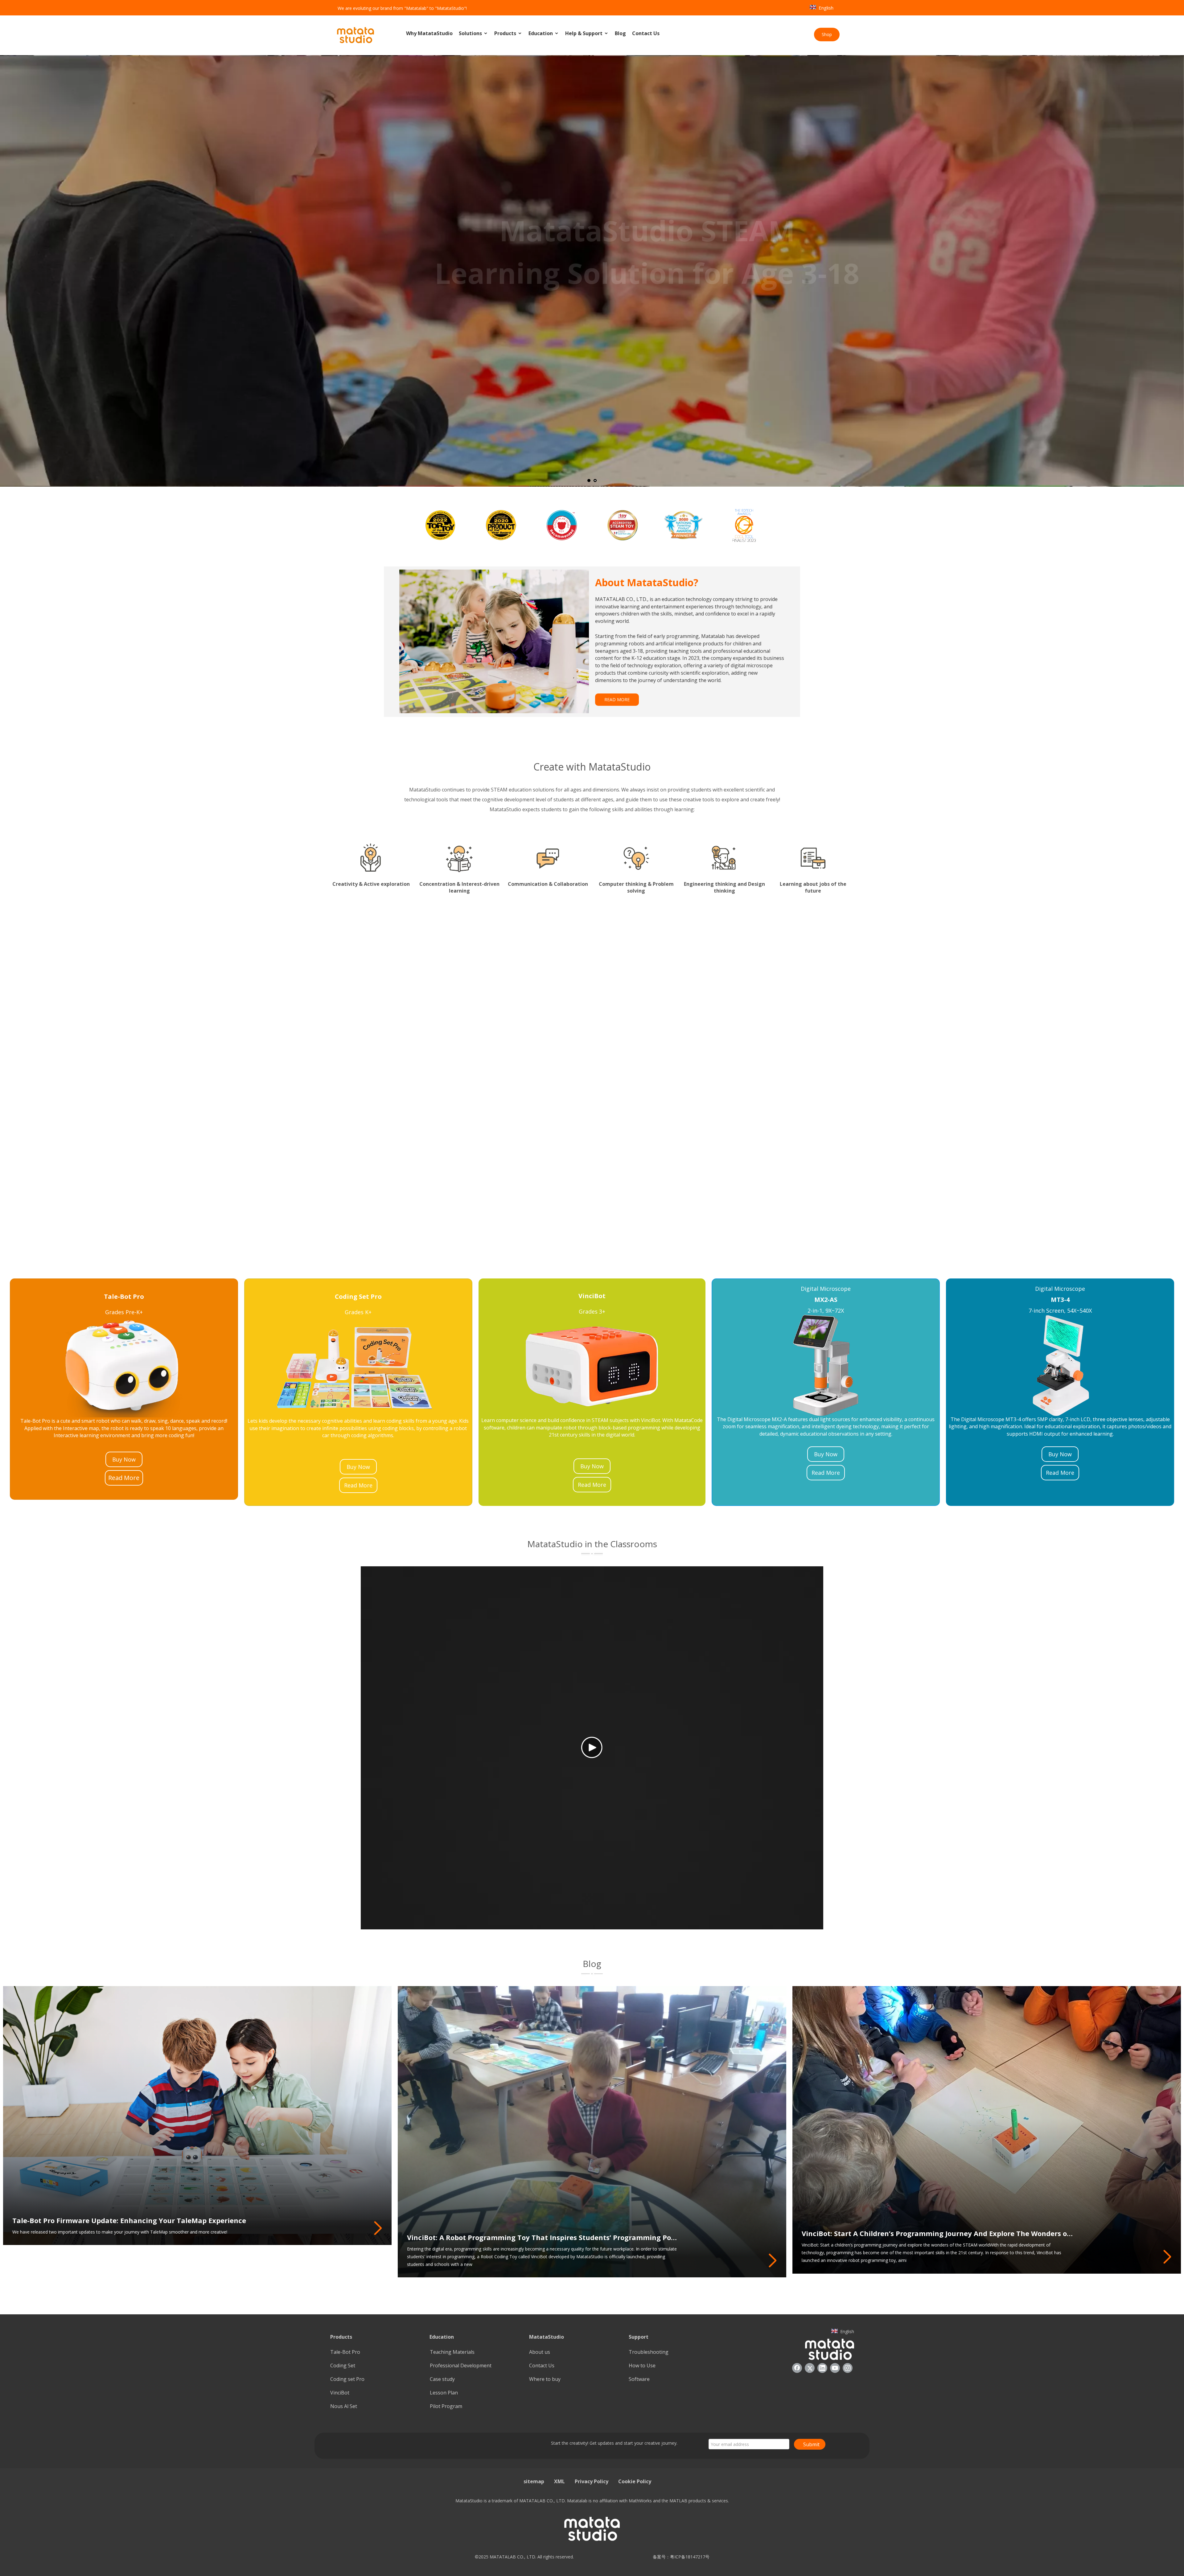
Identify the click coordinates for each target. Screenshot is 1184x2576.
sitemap (534, 2481)
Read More (124, 1478)
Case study (442, 2379)
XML (559, 2481)
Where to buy (545, 2379)
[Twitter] (810, 2368)
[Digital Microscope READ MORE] (890, 1089)
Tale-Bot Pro (345, 2352)
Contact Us (646, 33)
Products (506, 33)
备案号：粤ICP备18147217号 (679, 2557)
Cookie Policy (635, 2481)
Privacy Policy (592, 2481)
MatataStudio (547, 2337)
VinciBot (340, 2393)
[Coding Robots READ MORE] (294, 1089)
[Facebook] (797, 2368)
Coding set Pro (347, 2379)
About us (540, 2352)
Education (541, 33)
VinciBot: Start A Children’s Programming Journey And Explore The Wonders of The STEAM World (938, 2233)
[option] (440, 525)
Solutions (471, 33)
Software (639, 2379)
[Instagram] (848, 2368)
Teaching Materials (452, 2352)
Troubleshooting (649, 2352)
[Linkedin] (822, 2368)
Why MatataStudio (429, 33)
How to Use (642, 2365)
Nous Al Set (344, 2406)
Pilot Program (446, 2406)
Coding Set (343, 2365)
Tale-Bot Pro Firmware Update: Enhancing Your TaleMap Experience (129, 2220)
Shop (827, 34)
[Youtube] (835, 2368)
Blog (620, 33)
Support (639, 2337)
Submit (811, 2444)
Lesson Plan (444, 2393)
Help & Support (584, 33)
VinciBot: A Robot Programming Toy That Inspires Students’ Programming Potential (543, 2237)
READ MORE (617, 699)
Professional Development (461, 2365)
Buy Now (124, 1459)
